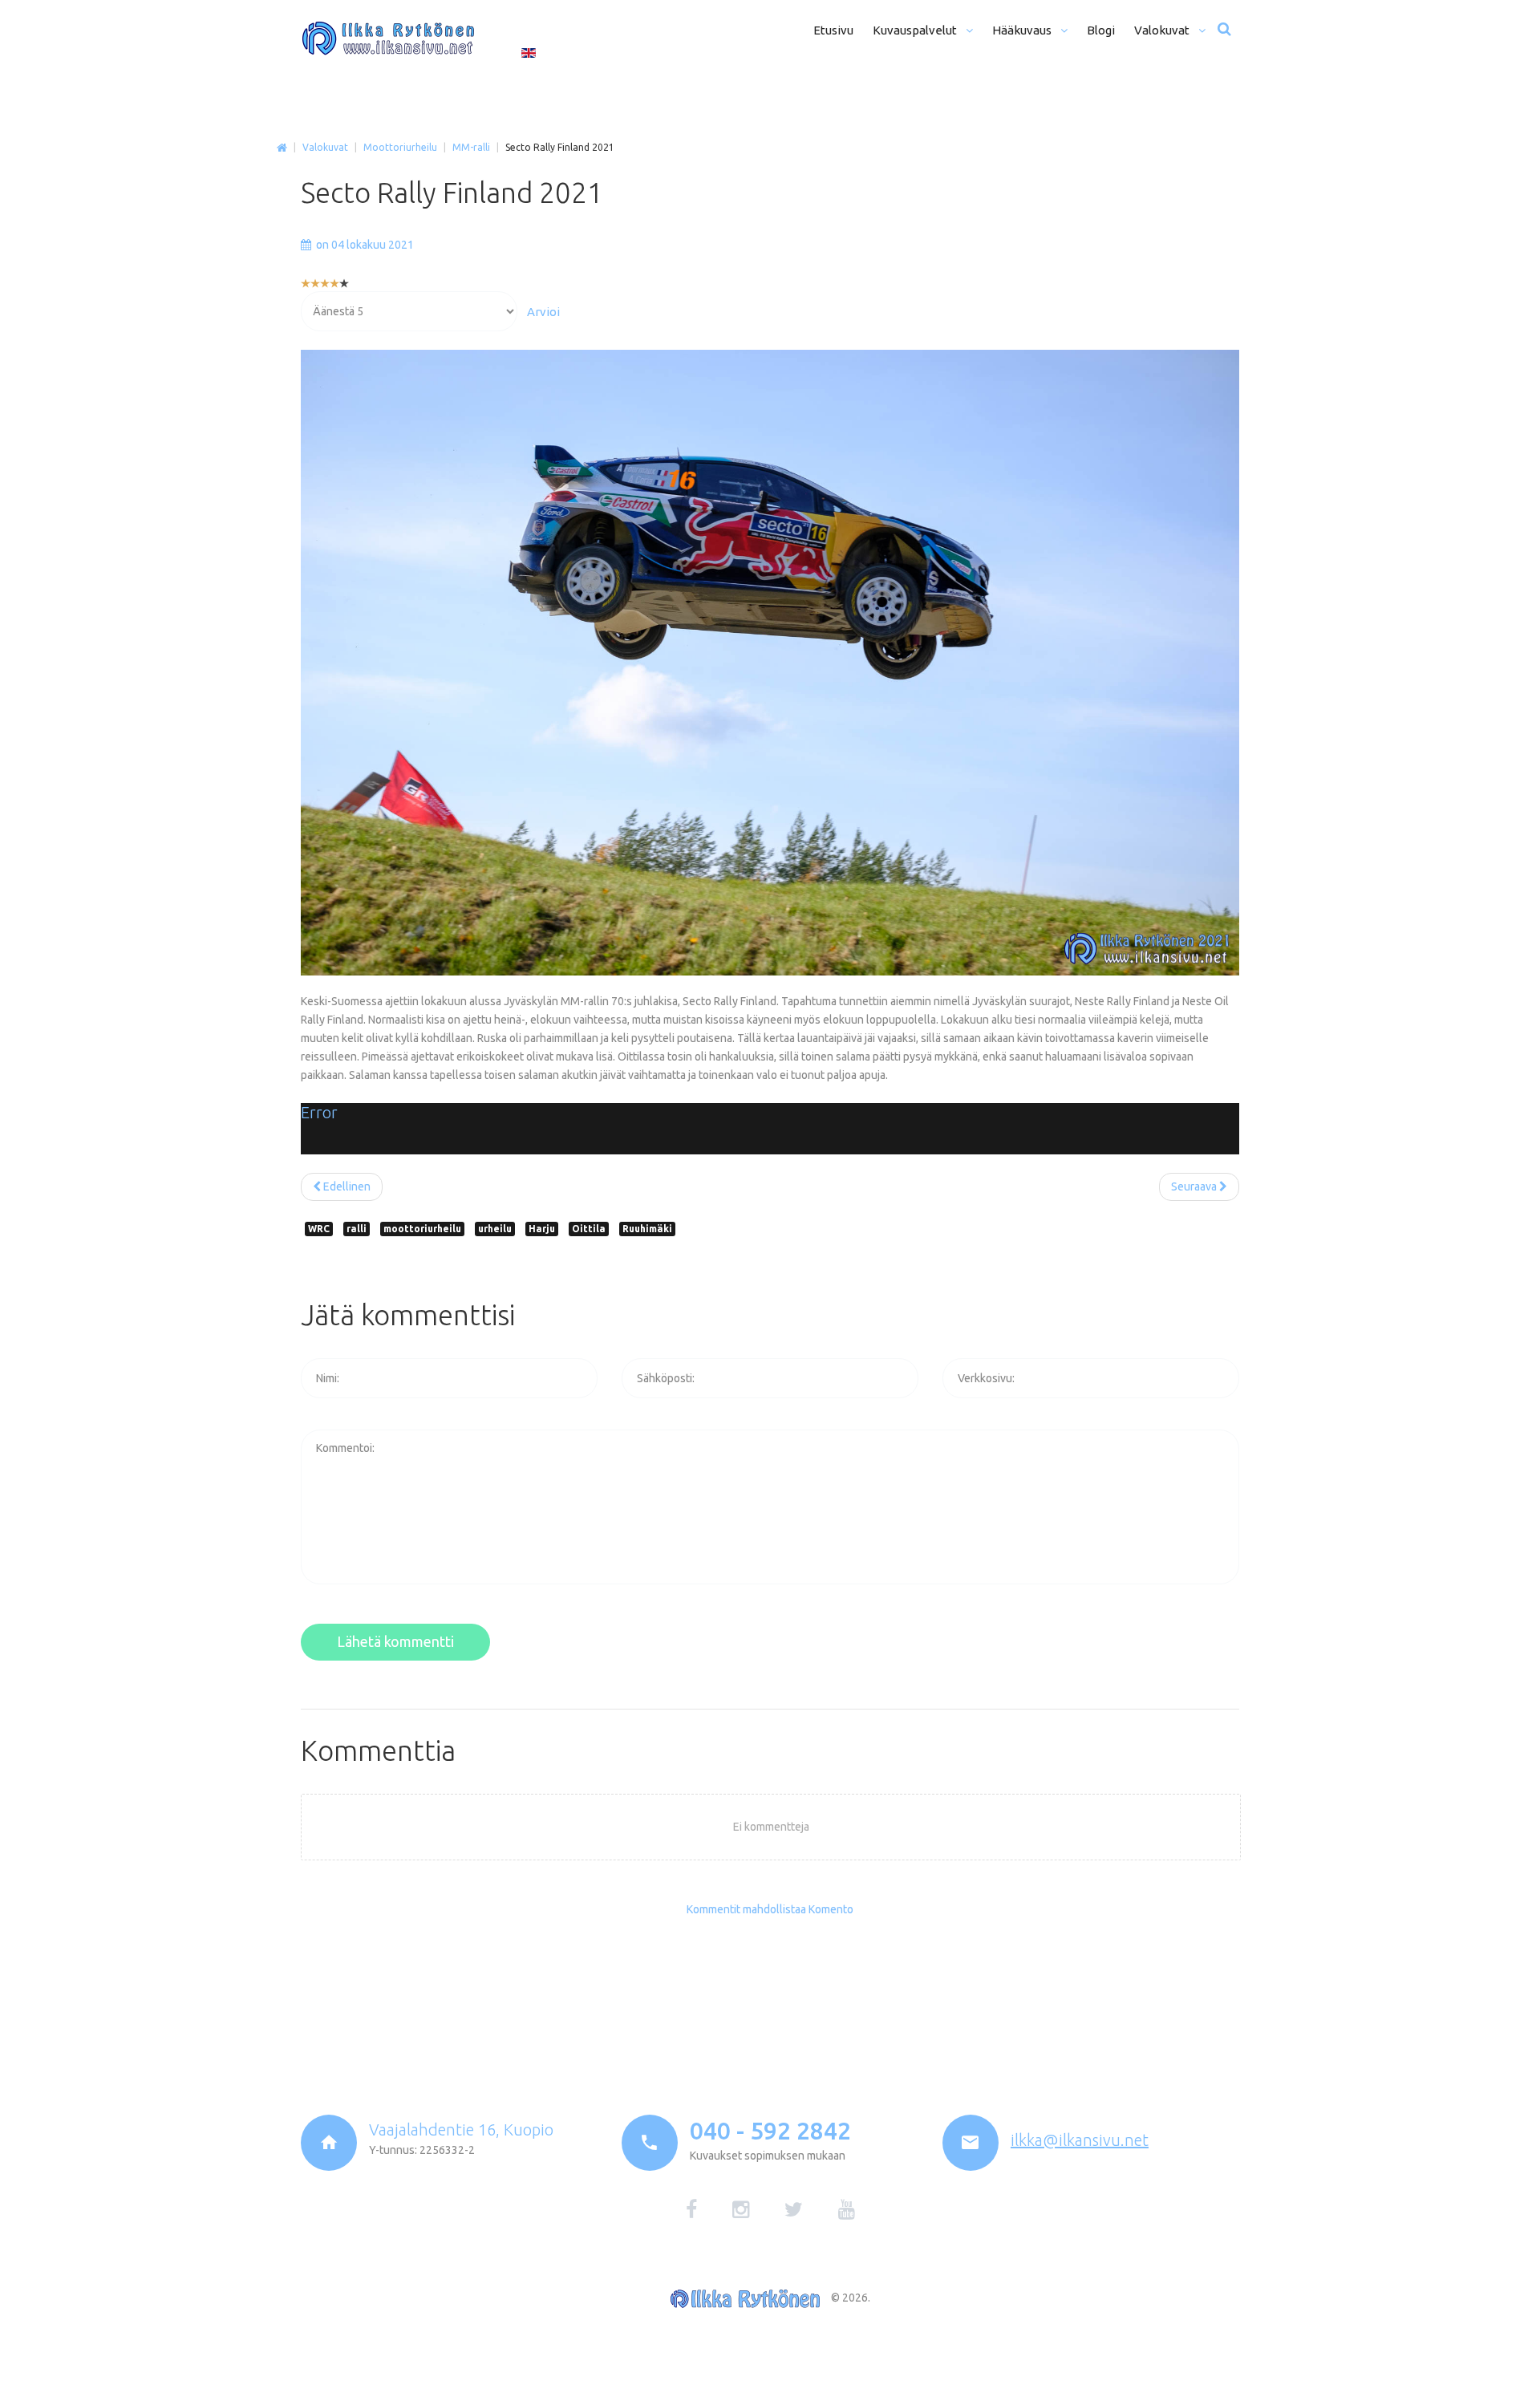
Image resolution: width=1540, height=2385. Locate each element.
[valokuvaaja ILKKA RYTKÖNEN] (388, 39)
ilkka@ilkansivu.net (1080, 2140)
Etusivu (282, 148)
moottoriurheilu (422, 1229)
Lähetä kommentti (395, 1641)
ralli (357, 1229)
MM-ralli (471, 147)
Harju (542, 1229)
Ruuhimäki (647, 1229)
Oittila (589, 1229)
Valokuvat (325, 147)
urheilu (495, 1229)
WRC (319, 1229)
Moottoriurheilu (400, 147)
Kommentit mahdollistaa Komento (770, 1909)
